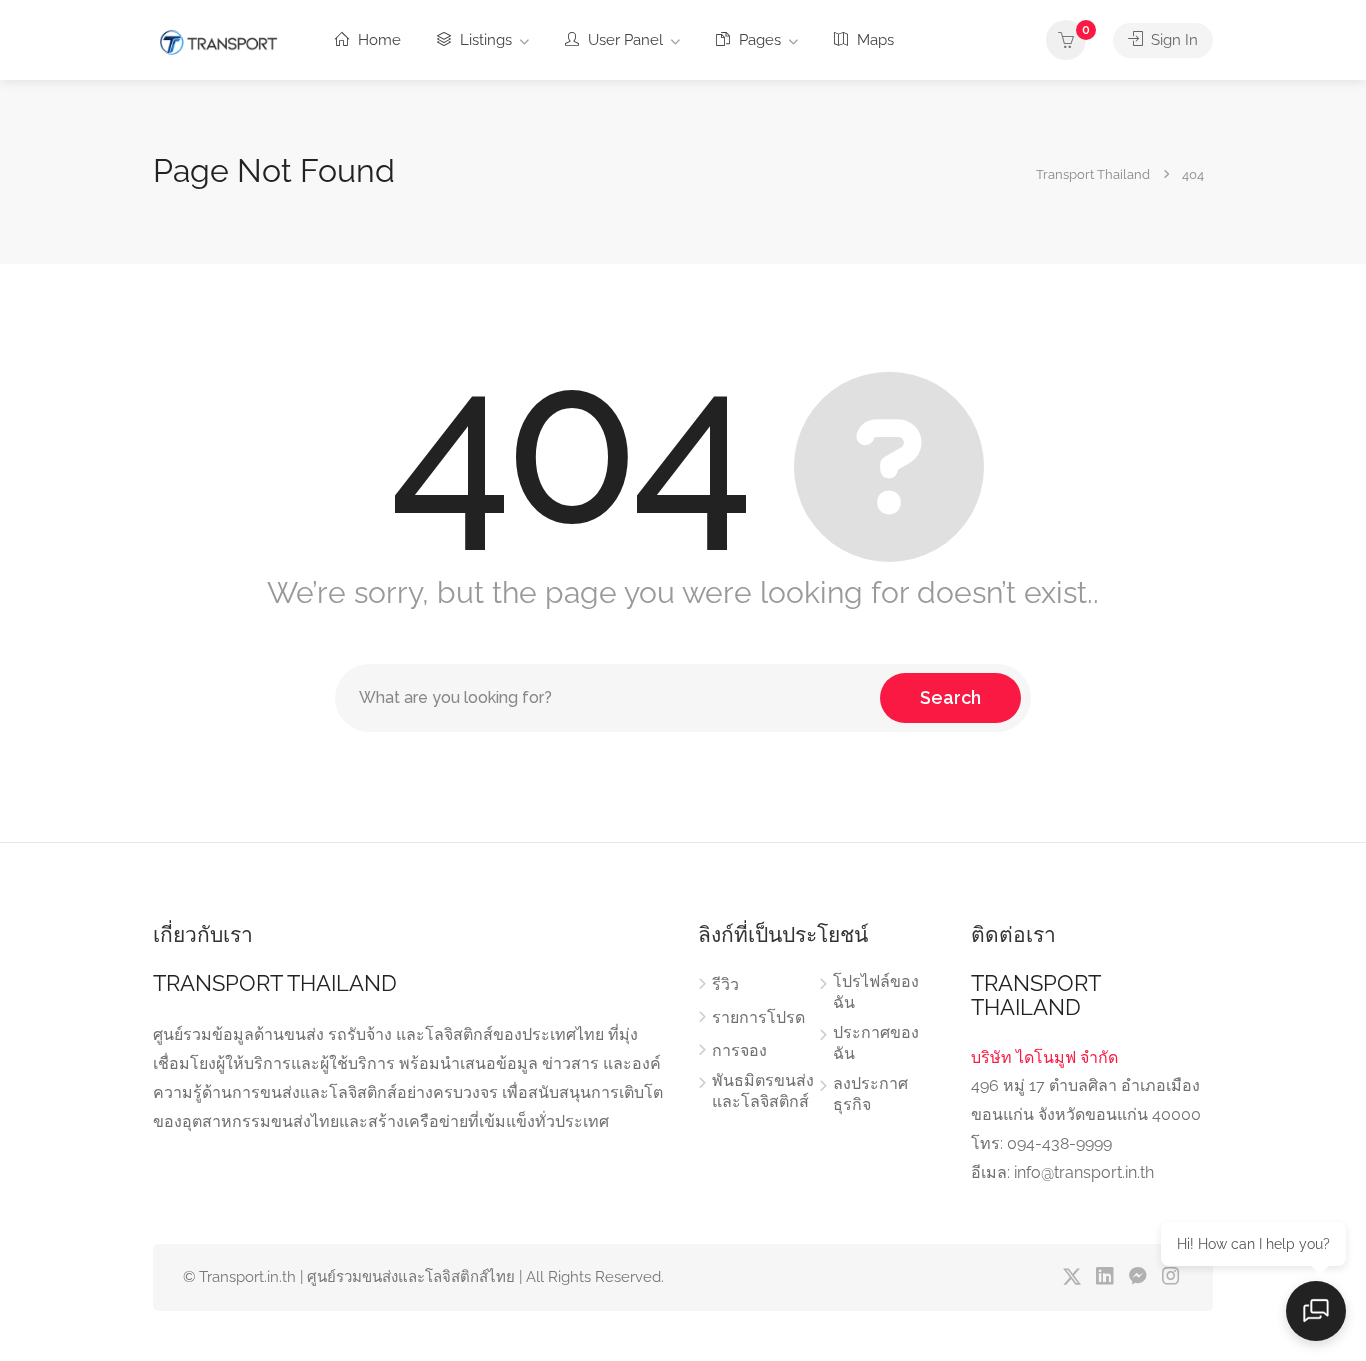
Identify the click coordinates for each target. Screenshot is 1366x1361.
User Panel (623, 40)
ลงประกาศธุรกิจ (870, 1094)
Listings (484, 40)
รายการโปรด (758, 1017)
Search (950, 697)
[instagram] (1170, 1277)
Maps (873, 40)
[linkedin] (1104, 1277)
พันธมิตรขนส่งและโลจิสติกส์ (763, 1091)
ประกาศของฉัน (876, 1043)
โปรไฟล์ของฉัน (876, 992)
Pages (758, 40)
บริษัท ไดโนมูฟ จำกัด (1044, 1057)
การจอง (739, 1050)
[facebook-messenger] (1137, 1277)
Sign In (1172, 40)
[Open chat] (1316, 1311)
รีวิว (725, 984)
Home (377, 40)
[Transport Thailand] (217, 41)
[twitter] (1071, 1277)
